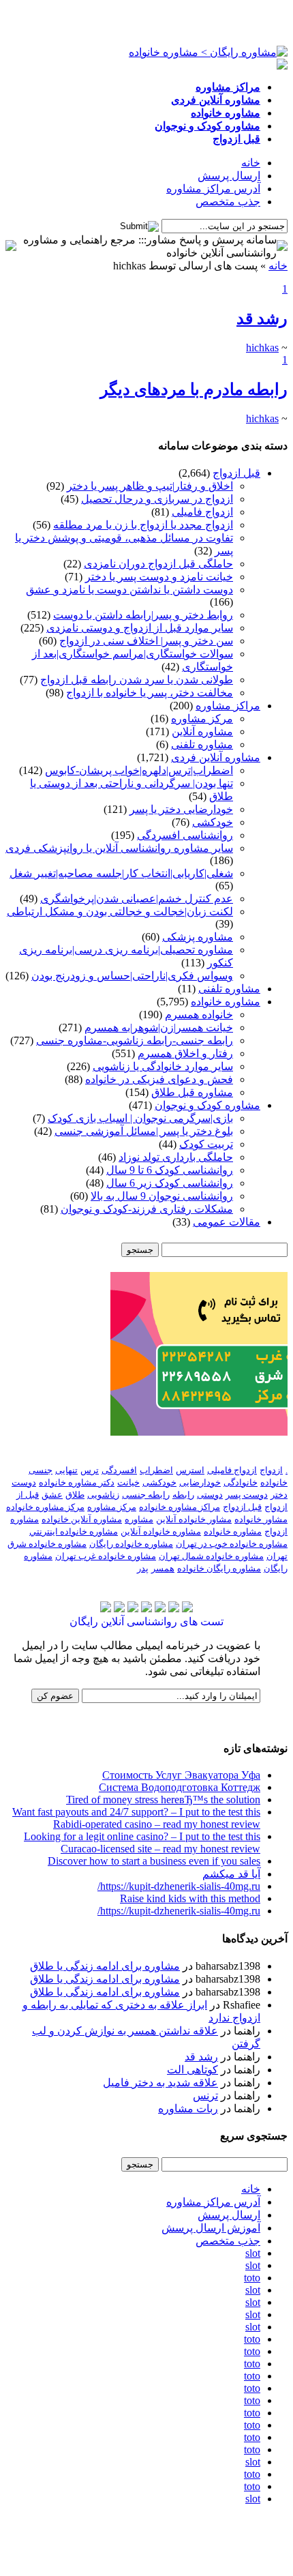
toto (252, 2278)
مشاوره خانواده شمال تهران (211, 1556)
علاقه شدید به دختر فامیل (160, 2083)
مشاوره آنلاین (202, 731)
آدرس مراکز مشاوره (213, 189)
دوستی (210, 1495)
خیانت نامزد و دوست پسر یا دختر (159, 577)
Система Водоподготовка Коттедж (180, 1787)
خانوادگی (241, 1482)
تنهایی (66, 1470)
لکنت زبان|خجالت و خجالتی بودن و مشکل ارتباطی (120, 912)
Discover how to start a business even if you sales (154, 1861)
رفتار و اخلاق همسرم (185, 1053)
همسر (163, 1568)
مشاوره (139, 1519)
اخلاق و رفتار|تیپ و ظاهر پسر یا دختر (150, 486)
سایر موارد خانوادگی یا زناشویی (163, 1066)
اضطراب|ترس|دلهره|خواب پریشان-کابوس (139, 770)
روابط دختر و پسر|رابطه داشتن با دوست (143, 615)
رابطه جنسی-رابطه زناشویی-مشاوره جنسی (135, 1040)
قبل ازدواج (236, 473)
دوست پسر (247, 1495)
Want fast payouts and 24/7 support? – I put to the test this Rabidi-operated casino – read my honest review (136, 1818)
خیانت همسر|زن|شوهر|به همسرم (159, 1027)
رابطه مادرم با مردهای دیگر (194, 389)
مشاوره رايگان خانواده (219, 1568)
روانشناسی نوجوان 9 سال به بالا (162, 1196)
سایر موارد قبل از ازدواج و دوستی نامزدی (140, 628)
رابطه (183, 1495)
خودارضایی (200, 1482)
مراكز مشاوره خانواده (180, 1507)
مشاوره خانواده (226, 1002)
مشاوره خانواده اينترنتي (74, 1531)
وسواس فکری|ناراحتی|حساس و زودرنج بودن (132, 976)
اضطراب (156, 1470)
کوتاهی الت (192, 2070)
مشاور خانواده (261, 1519)
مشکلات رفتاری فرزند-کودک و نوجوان (147, 1209)
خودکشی (213, 822)
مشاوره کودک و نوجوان (207, 1105)
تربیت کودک (206, 1144)
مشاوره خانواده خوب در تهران (232, 1544)
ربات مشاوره (188, 2108)
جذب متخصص (228, 202)
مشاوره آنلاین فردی (216, 757)
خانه (251, 163)
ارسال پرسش (229, 176)
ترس (90, 1470)
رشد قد (262, 319)
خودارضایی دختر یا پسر (181, 809)
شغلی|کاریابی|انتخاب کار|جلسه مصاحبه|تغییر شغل (121, 873)
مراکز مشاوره (228, 706)
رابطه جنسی (146, 1495)
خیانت (128, 1482)
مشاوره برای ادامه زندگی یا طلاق (105, 1966)
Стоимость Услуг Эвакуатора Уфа (181, 1775)
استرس (190, 1470)
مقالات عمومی (227, 1222)
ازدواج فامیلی (202, 512)
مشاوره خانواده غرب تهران (106, 1556)
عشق (52, 1495)
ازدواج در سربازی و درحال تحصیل (157, 499)
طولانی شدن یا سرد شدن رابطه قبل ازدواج (137, 680)
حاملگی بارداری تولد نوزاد (176, 1157)
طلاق (75, 1495)
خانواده (274, 1482)
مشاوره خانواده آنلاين (161, 1531)
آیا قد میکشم (231, 1874)
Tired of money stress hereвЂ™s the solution (163, 1800)
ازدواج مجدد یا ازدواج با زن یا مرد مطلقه (143, 525)
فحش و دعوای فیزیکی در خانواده (159, 1079)
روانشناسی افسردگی (185, 835)
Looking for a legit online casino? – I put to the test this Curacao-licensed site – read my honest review (142, 1842)
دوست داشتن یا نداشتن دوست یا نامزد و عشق (129, 590)
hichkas (262, 347)
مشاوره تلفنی (202, 744)
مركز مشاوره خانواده (45, 1507)
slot (253, 2253)
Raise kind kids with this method (190, 1898)
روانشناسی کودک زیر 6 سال (170, 1183)
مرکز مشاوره (202, 719)
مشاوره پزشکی (198, 937)
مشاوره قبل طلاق (192, 1092)
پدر (143, 1568)
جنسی (41, 1470)
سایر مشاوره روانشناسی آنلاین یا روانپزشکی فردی (119, 848)
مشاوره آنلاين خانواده (82, 1519)
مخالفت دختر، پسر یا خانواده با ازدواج (150, 693)
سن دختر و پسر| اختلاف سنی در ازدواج (146, 641)
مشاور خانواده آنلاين (194, 1519)
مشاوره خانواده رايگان (131, 1544)
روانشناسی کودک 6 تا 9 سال (170, 1170)
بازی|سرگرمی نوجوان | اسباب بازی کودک (140, 1118)
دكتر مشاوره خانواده (77, 1482)
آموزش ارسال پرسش (211, 2228)
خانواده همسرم (199, 1015)
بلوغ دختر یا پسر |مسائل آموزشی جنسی (144, 1131)
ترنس (205, 2096)
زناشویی (103, 1495)
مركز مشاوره (112, 1507)
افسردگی (119, 1470)
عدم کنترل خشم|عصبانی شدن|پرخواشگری (137, 899)
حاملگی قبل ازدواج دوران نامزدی (158, 564)
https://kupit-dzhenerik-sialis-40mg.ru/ (179, 1886)
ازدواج (271, 1470)
